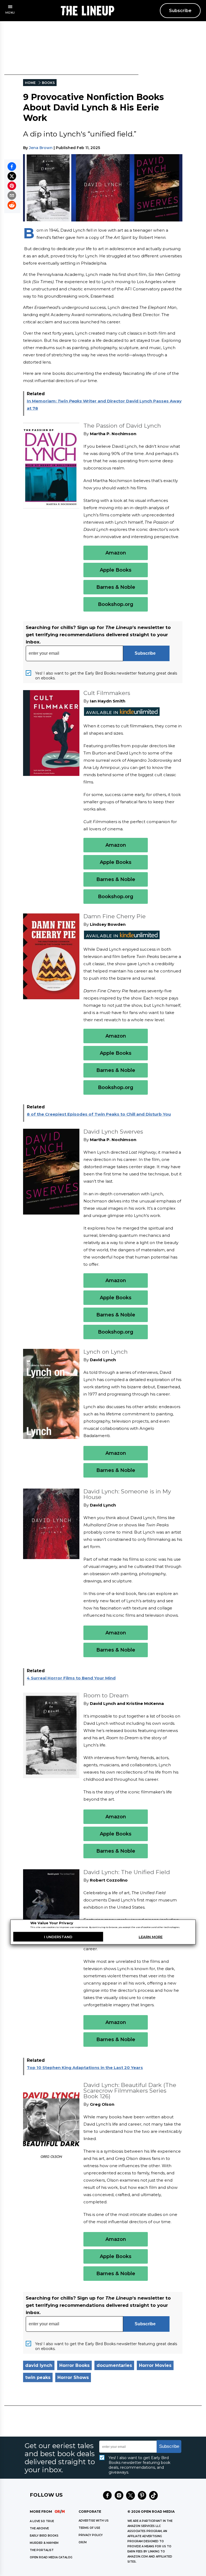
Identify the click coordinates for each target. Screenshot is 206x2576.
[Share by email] (12, 195)
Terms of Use (89, 2528)
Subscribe (180, 11)
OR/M (83, 2542)
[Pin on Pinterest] (12, 186)
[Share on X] (12, 176)
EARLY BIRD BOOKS (44, 2536)
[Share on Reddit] (12, 205)
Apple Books (116, 570)
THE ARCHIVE (39, 2528)
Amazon (116, 553)
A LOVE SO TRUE (42, 2521)
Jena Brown (41, 148)
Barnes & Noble (116, 587)
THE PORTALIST (42, 2550)
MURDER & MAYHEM (44, 2543)
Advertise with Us (94, 2521)
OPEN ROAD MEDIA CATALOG (51, 2557)
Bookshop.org (116, 604)
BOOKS (48, 83)
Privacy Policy (91, 2535)
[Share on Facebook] (12, 166)
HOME (30, 83)
